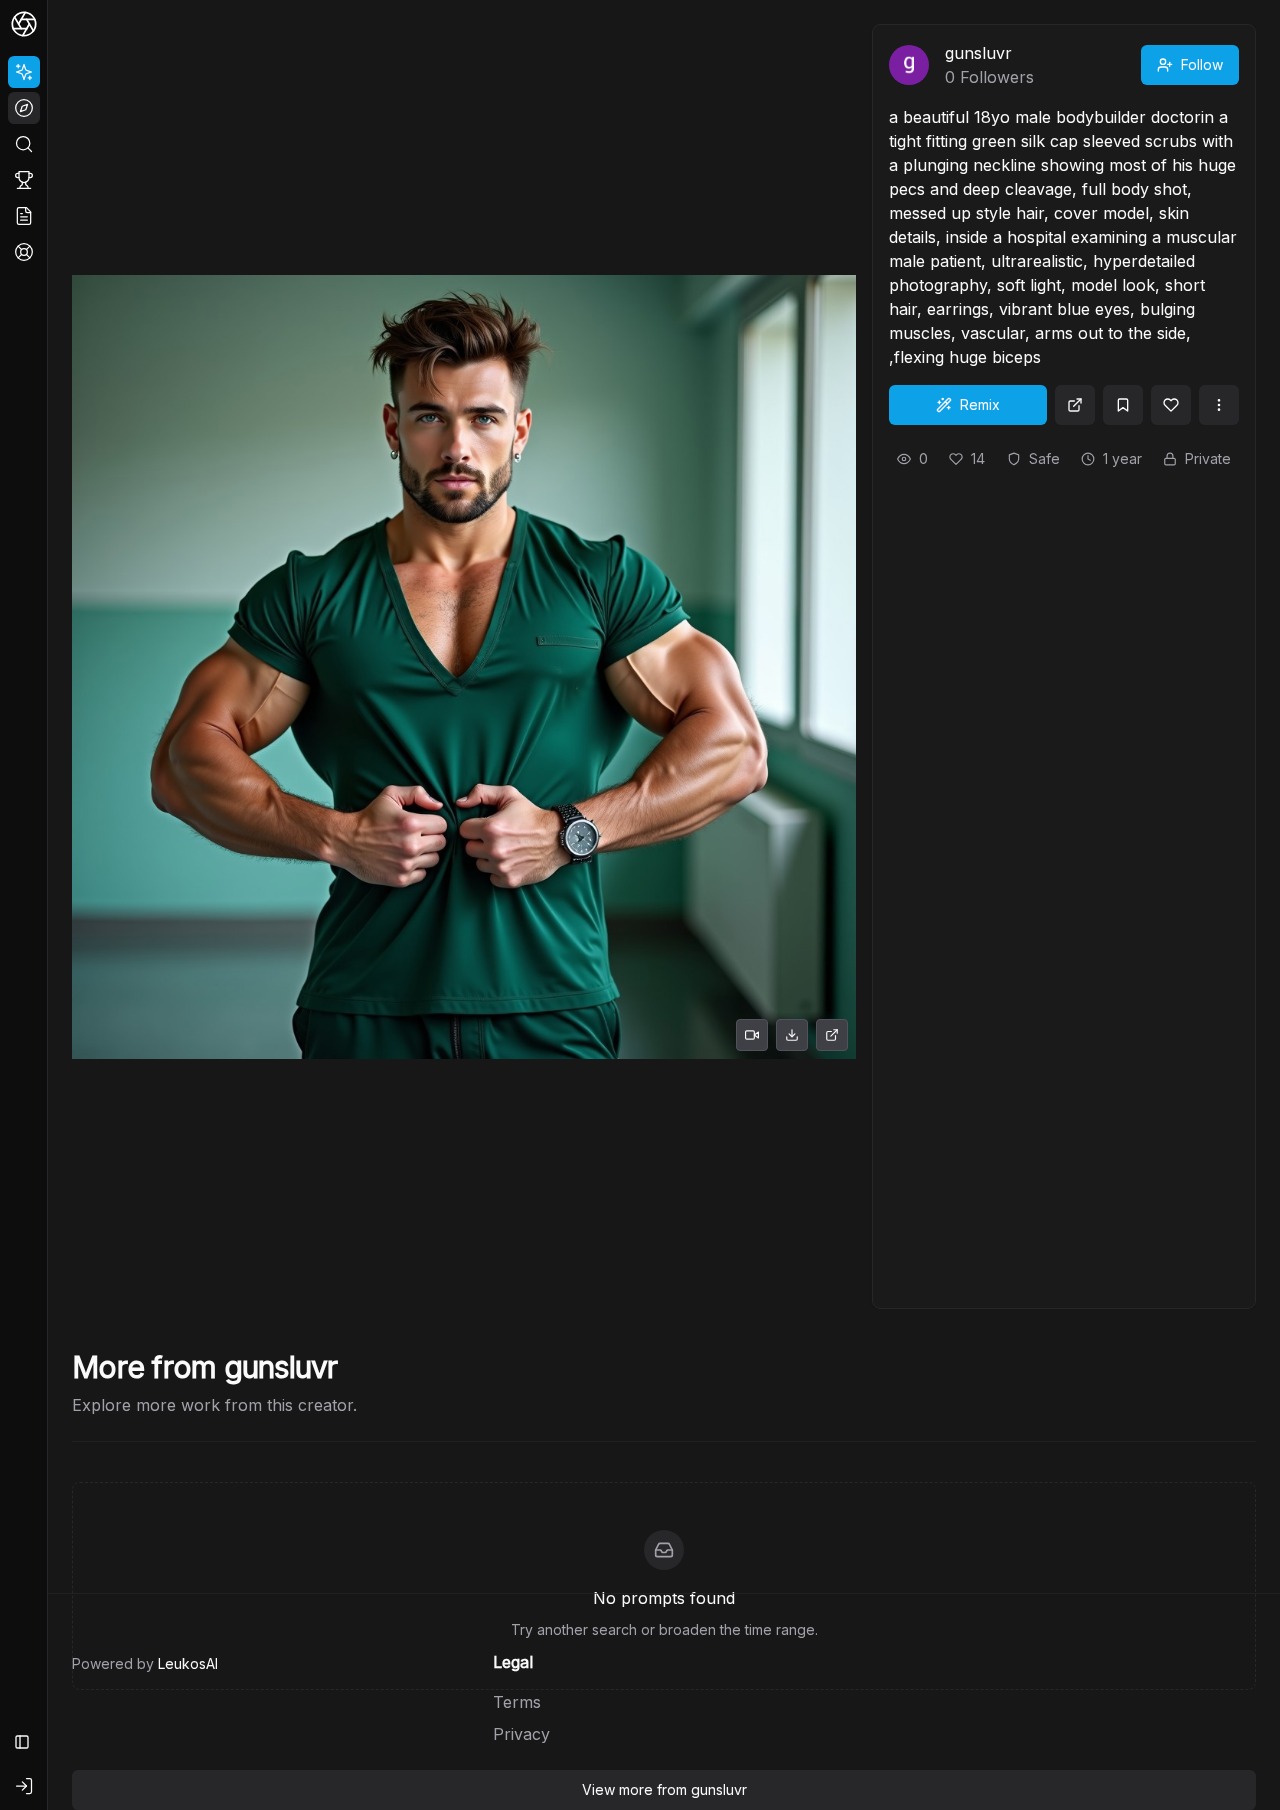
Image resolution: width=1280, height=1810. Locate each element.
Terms (517, 1702)
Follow (1202, 64)
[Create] (24, 72)
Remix (980, 404)
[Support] (24, 252)
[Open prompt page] (1075, 405)
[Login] (24, 1786)
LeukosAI (188, 1663)
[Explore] (24, 108)
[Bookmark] (1123, 405)
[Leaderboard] (24, 180)
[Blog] (24, 216)
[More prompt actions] (1219, 405)
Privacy (521, 1734)
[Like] (1171, 405)
